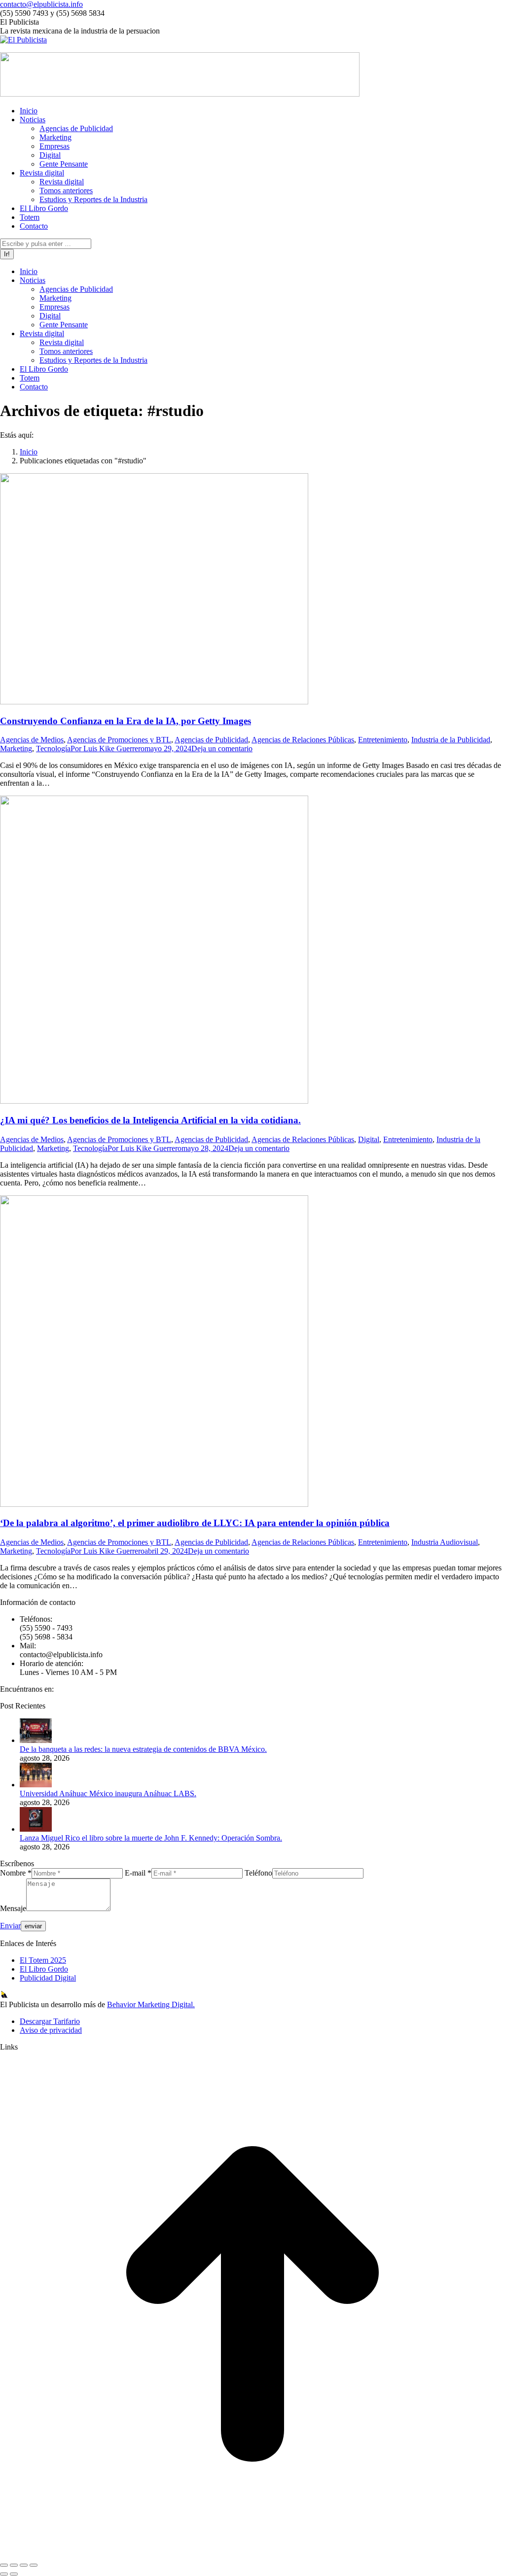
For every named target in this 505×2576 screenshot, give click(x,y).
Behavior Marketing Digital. (151, 2004)
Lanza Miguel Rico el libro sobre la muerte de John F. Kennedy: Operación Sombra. (151, 1838)
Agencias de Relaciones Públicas (303, 740)
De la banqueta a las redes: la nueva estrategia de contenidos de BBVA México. (143, 1749)
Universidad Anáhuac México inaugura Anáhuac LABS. (108, 1793)
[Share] (14, 2565)
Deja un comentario (222, 748)
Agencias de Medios (32, 740)
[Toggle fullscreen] (24, 2565)
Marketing (16, 748)
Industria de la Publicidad (451, 740)
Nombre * (16, 1873)
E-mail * (138, 1873)
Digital (369, 1139)
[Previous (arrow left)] (4, 2574)
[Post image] (36, 1740)
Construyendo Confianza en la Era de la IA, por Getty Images (126, 721)
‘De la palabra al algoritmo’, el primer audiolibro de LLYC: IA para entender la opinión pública (195, 1523)
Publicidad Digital (48, 1978)
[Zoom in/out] (34, 2565)
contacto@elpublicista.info (41, 4)
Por (108, 748)
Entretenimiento (383, 740)
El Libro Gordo (44, 1969)
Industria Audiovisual (445, 1542)
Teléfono (258, 1873)
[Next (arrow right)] (14, 2574)
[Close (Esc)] (4, 2565)
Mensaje (13, 1908)
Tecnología (53, 748)
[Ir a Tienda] (252, 2554)
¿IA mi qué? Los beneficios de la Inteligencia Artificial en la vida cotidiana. (150, 1120)
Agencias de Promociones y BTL (119, 740)
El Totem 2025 (43, 1960)
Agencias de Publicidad (211, 740)
